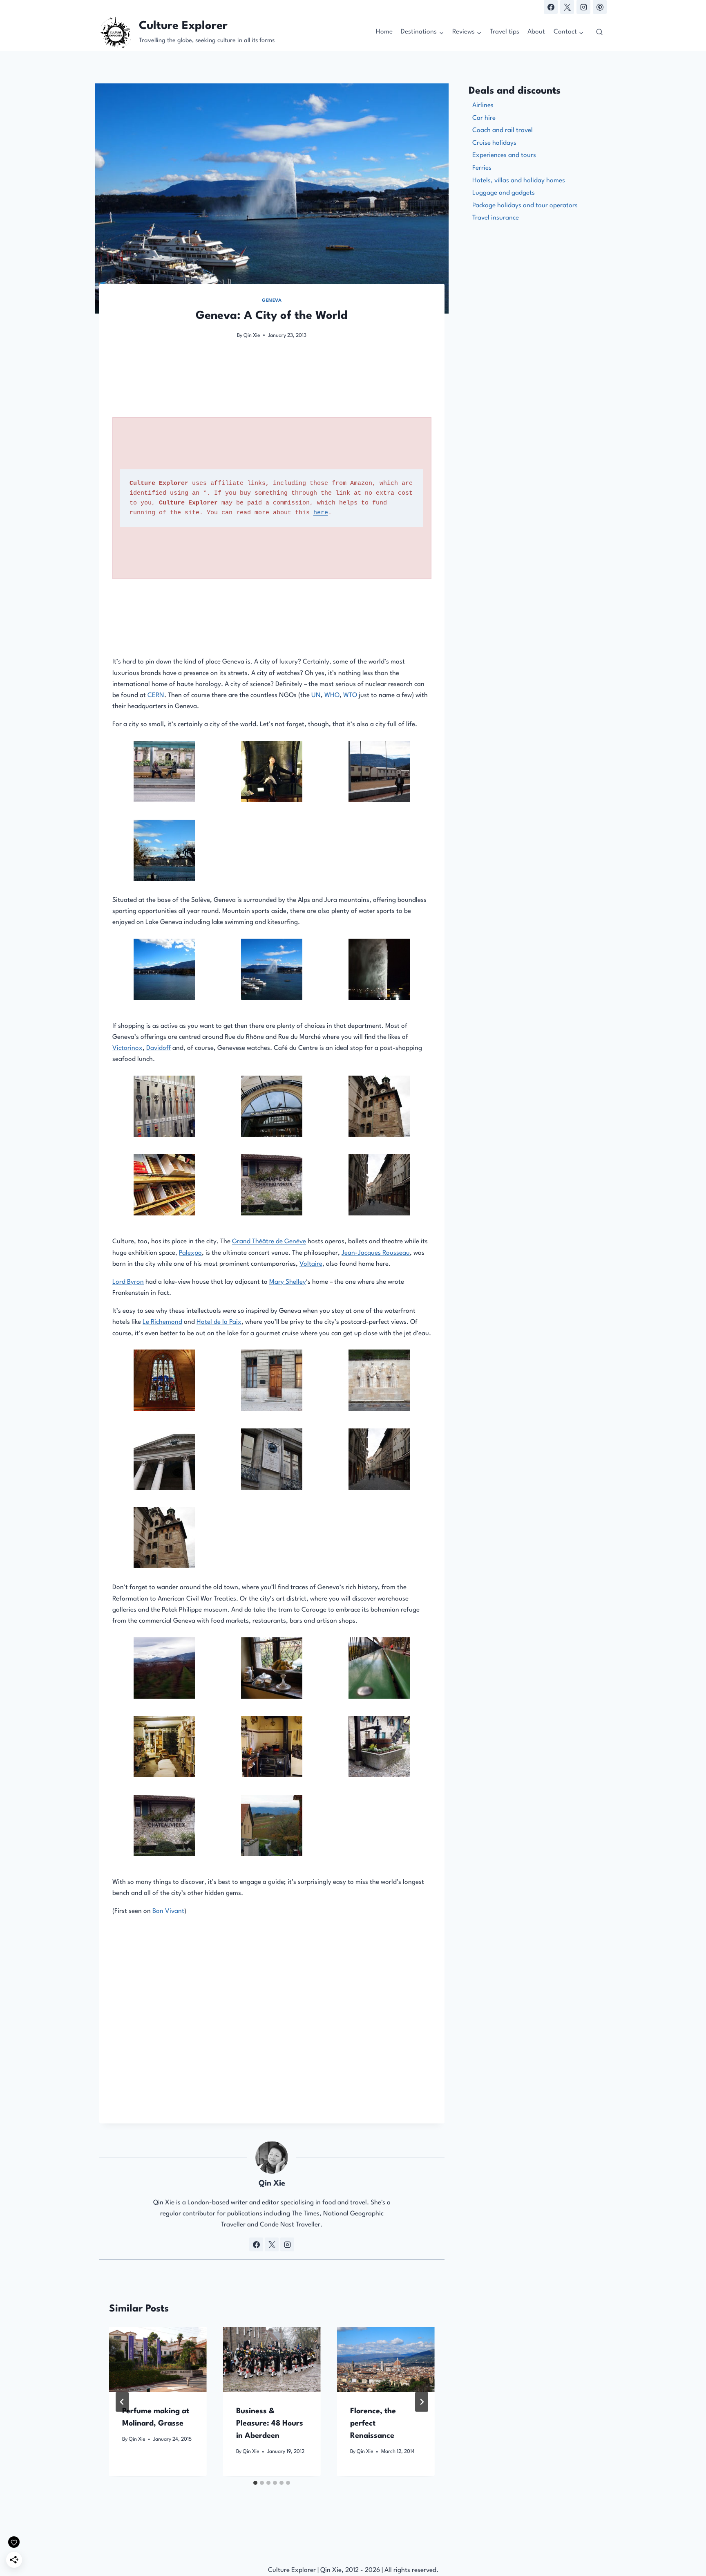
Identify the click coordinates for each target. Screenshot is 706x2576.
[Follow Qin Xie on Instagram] (287, 2244)
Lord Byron (128, 1282)
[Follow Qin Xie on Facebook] (256, 2244)
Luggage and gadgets (504, 193)
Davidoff (159, 1048)
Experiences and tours (504, 155)
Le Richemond (162, 1322)
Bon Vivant (168, 1911)
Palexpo (190, 1253)
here (321, 513)
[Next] (422, 2402)
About (536, 32)
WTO (350, 695)
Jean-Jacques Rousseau (376, 1253)
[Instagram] (583, 7)
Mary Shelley (288, 1282)
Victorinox (127, 1048)
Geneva (272, 301)
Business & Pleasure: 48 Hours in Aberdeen (270, 2424)
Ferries (482, 168)
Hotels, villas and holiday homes (519, 181)
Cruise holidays (494, 143)
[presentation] (158, 2360)
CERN (156, 695)
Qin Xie (252, 335)
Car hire (484, 118)
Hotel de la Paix (219, 1322)
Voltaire (311, 1264)
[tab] (255, 2483)
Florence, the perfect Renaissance (373, 2424)
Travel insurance (496, 218)
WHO (332, 695)
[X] (567, 7)
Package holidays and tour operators (525, 206)
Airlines (483, 105)
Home (384, 32)
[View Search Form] (599, 32)
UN (316, 695)
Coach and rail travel (503, 130)
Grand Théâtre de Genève (269, 1242)
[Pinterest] (600, 7)
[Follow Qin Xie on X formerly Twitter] (272, 2244)
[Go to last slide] (122, 2402)
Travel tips (505, 32)
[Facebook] (551, 7)
